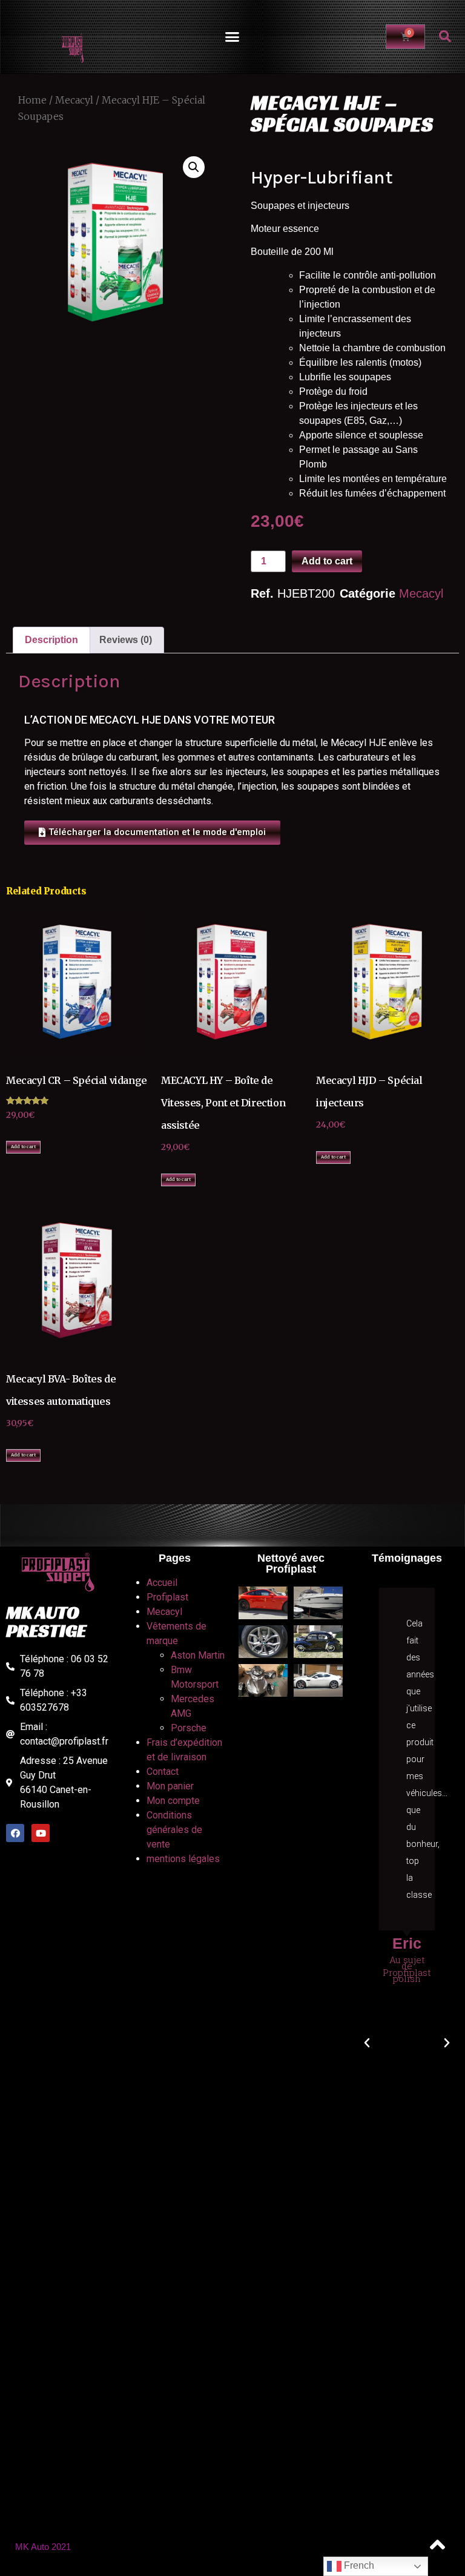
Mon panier (170, 1786)
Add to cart (327, 561)
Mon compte (173, 1801)
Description (51, 640)
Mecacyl (74, 100)
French (358, 2565)
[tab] (51, 640)
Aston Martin (198, 1655)
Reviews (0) (126, 640)
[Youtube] (41, 1833)
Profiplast (167, 1597)
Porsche (189, 1728)
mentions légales (183, 1859)
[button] (232, 37)
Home (32, 100)
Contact (163, 1772)
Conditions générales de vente (174, 1830)
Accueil (162, 1583)
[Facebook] (15, 1833)
